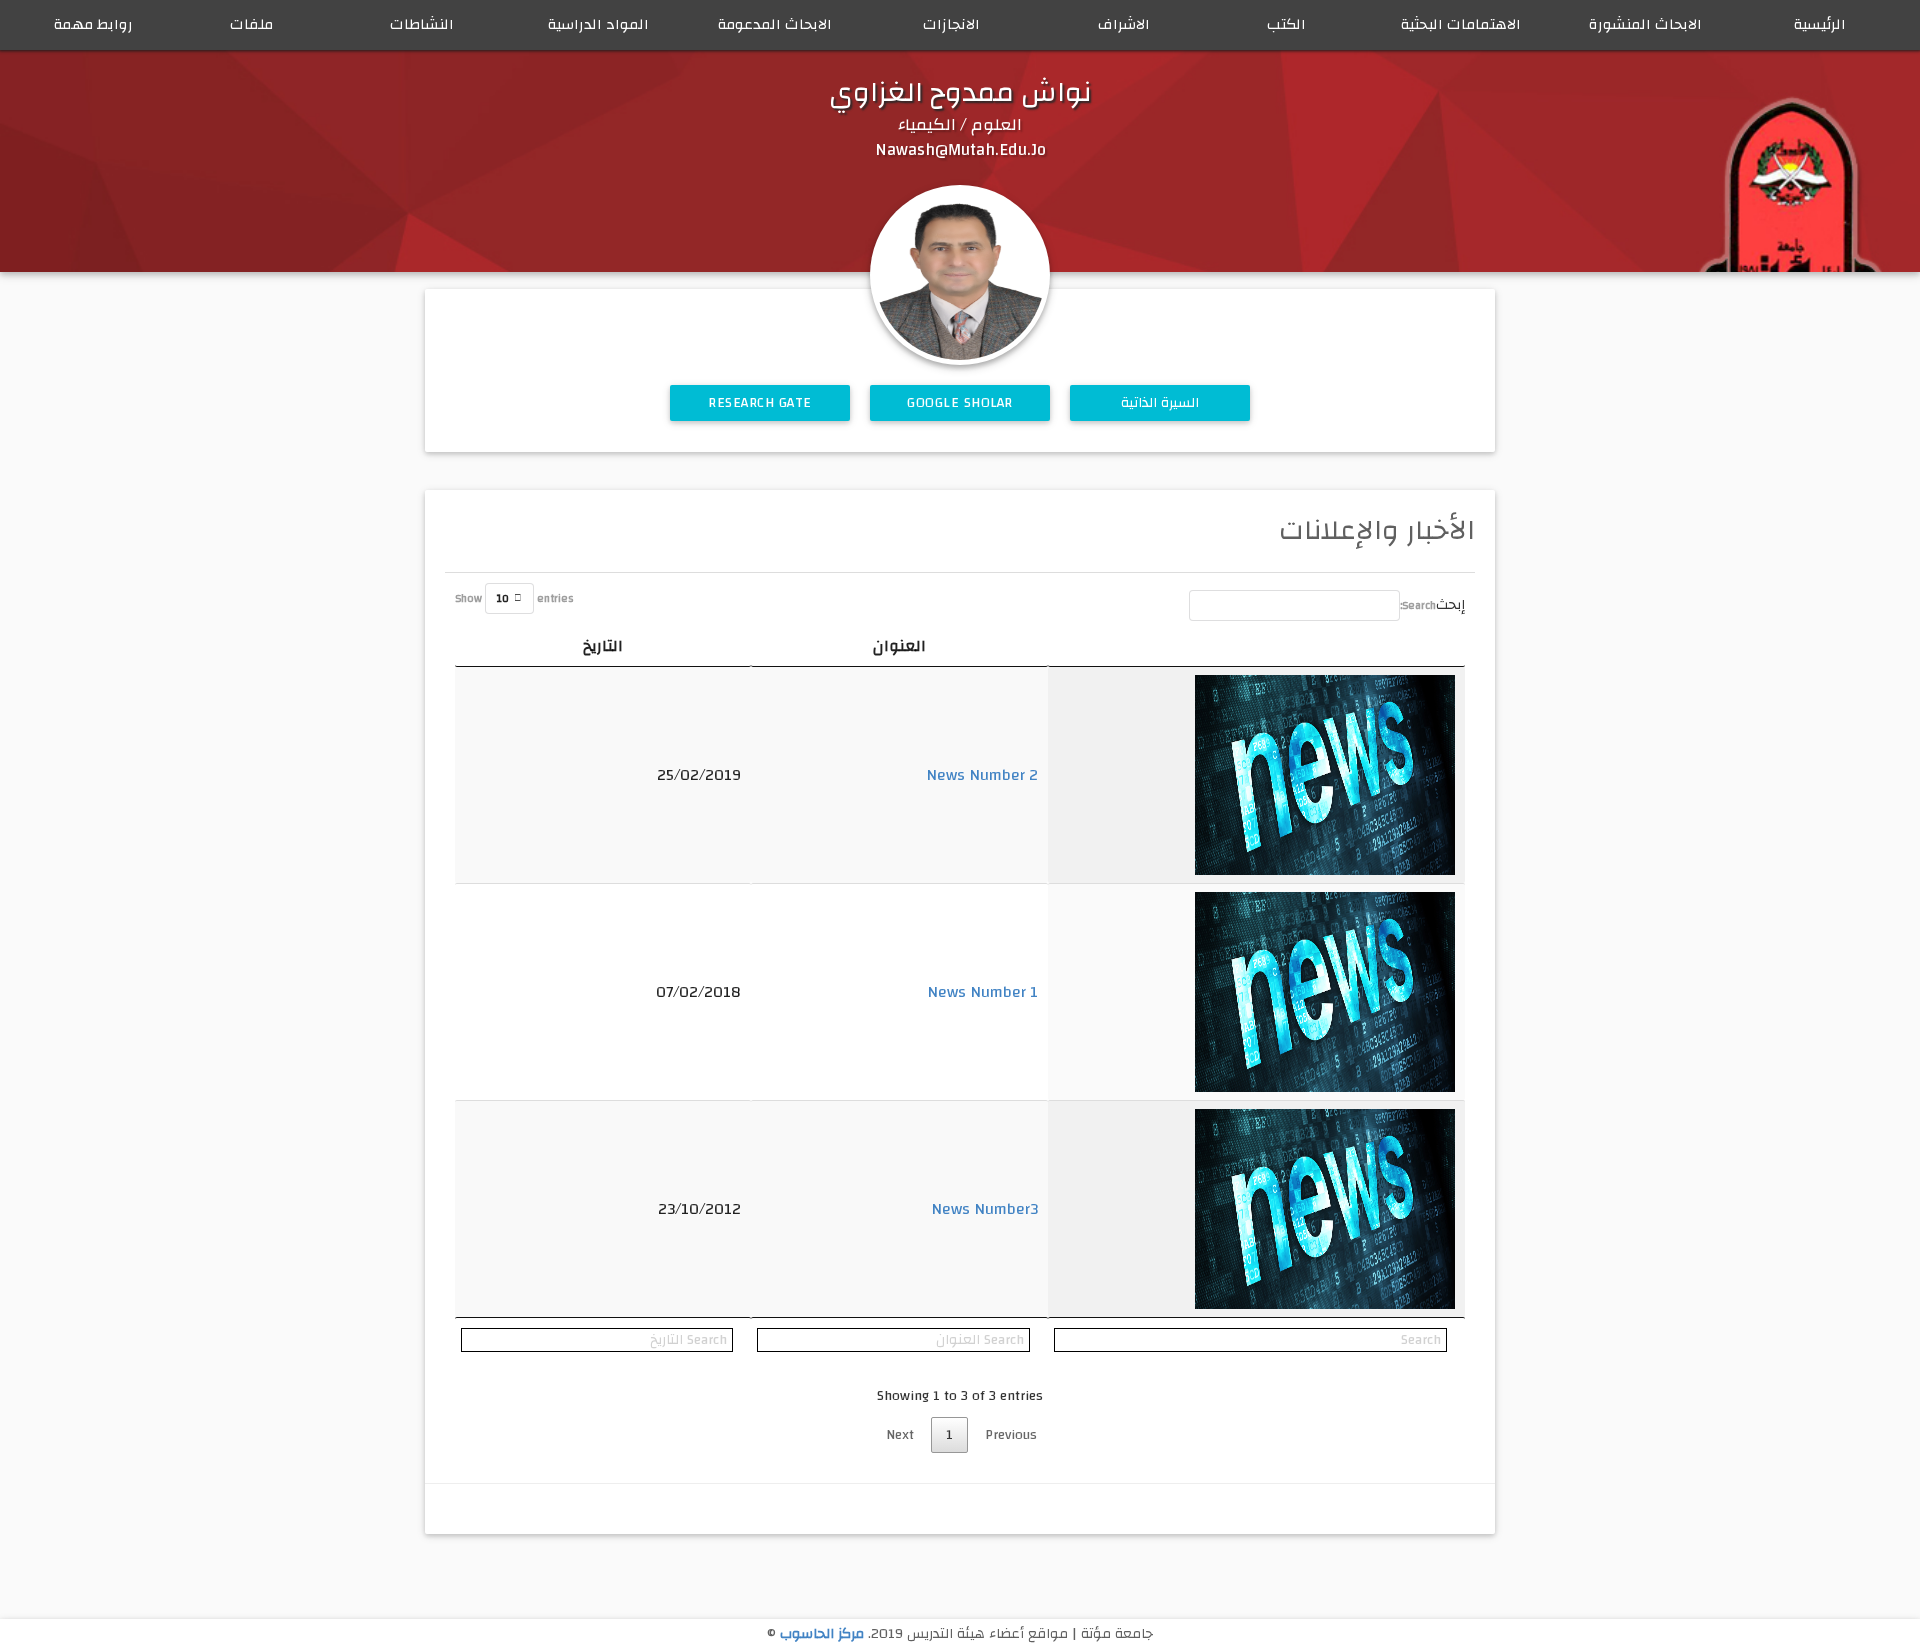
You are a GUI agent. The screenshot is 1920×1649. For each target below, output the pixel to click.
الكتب (1286, 24)
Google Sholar (960, 403)
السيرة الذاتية (1160, 403)
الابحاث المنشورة (1645, 24)
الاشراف (1124, 24)
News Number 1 (982, 992)
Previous (1011, 1435)
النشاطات (422, 24)
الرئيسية (1820, 24)
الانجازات (951, 24)
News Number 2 (982, 775)
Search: (1418, 605)
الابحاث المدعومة (775, 24)
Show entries (514, 598)
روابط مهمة (93, 24)
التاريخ (603, 646)
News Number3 (984, 1209)
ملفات (251, 24)
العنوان (899, 646)
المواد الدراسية (598, 24)
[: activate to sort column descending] (1256, 646)
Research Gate (760, 403)
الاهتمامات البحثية (1461, 24)
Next (900, 1435)
